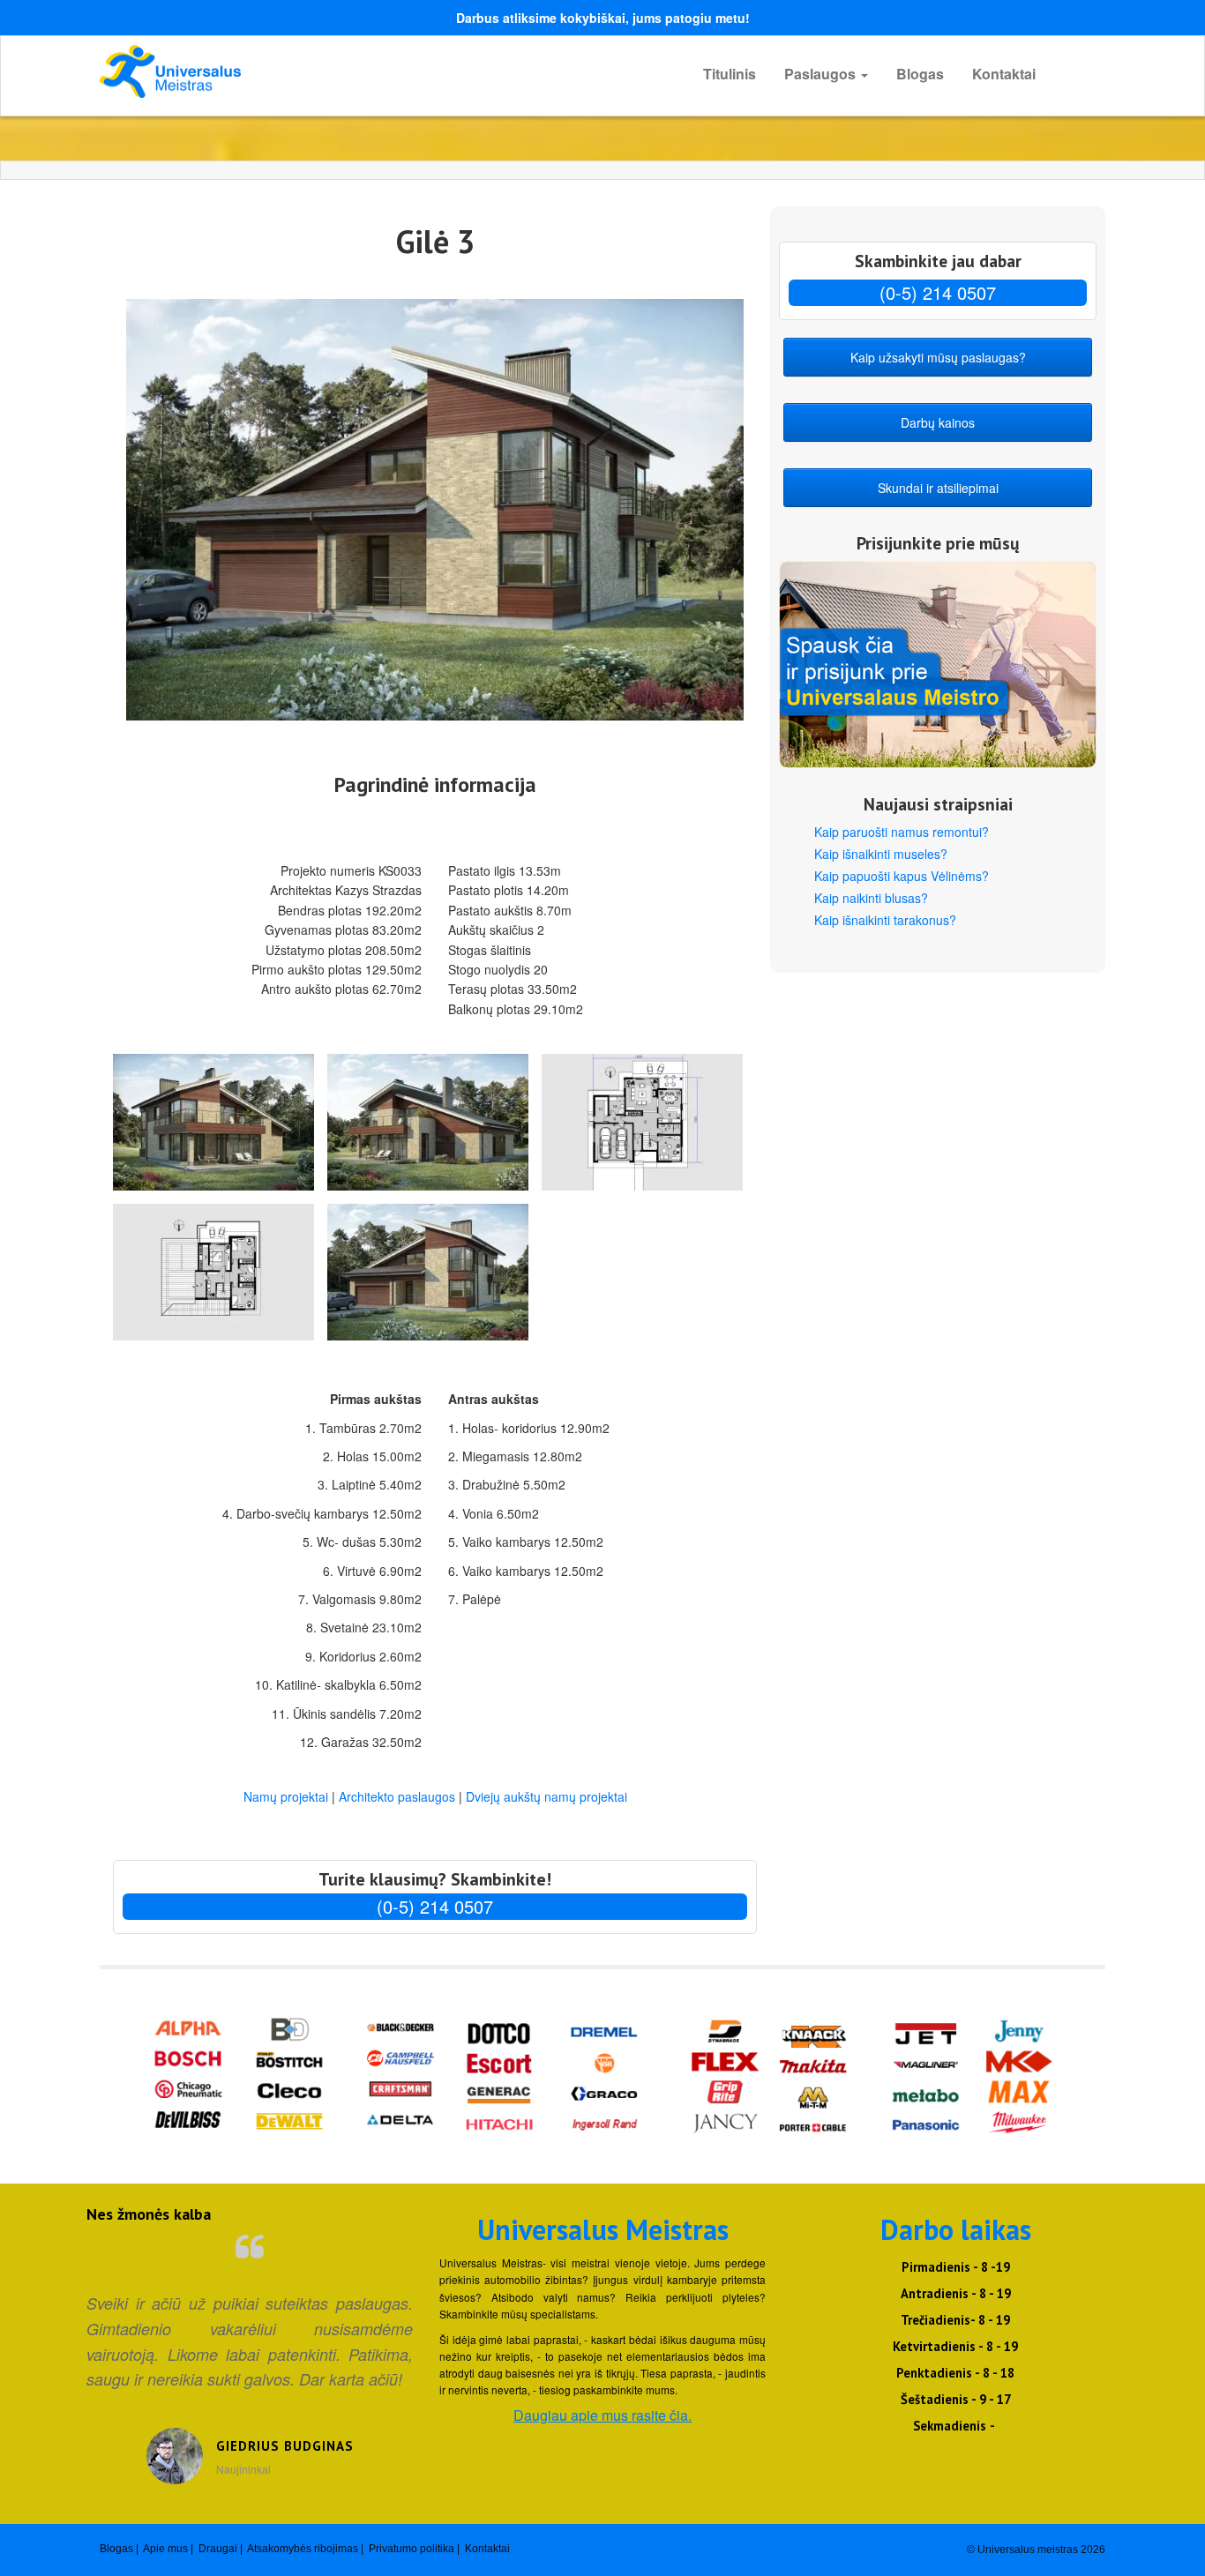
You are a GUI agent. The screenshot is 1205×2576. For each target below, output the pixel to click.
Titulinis (730, 74)
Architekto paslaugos (397, 1796)
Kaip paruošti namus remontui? (902, 832)
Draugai (218, 2549)
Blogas (920, 74)
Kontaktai (1004, 74)
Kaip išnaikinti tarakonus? (885, 920)
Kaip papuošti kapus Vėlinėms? (902, 876)
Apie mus (165, 2549)
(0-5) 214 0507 (435, 1906)
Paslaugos (822, 74)
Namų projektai (288, 1796)
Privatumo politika (412, 2549)
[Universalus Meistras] (258, 71)
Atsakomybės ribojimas (303, 2549)
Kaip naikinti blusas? (871, 898)
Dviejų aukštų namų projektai (546, 1796)
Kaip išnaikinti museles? (881, 854)
